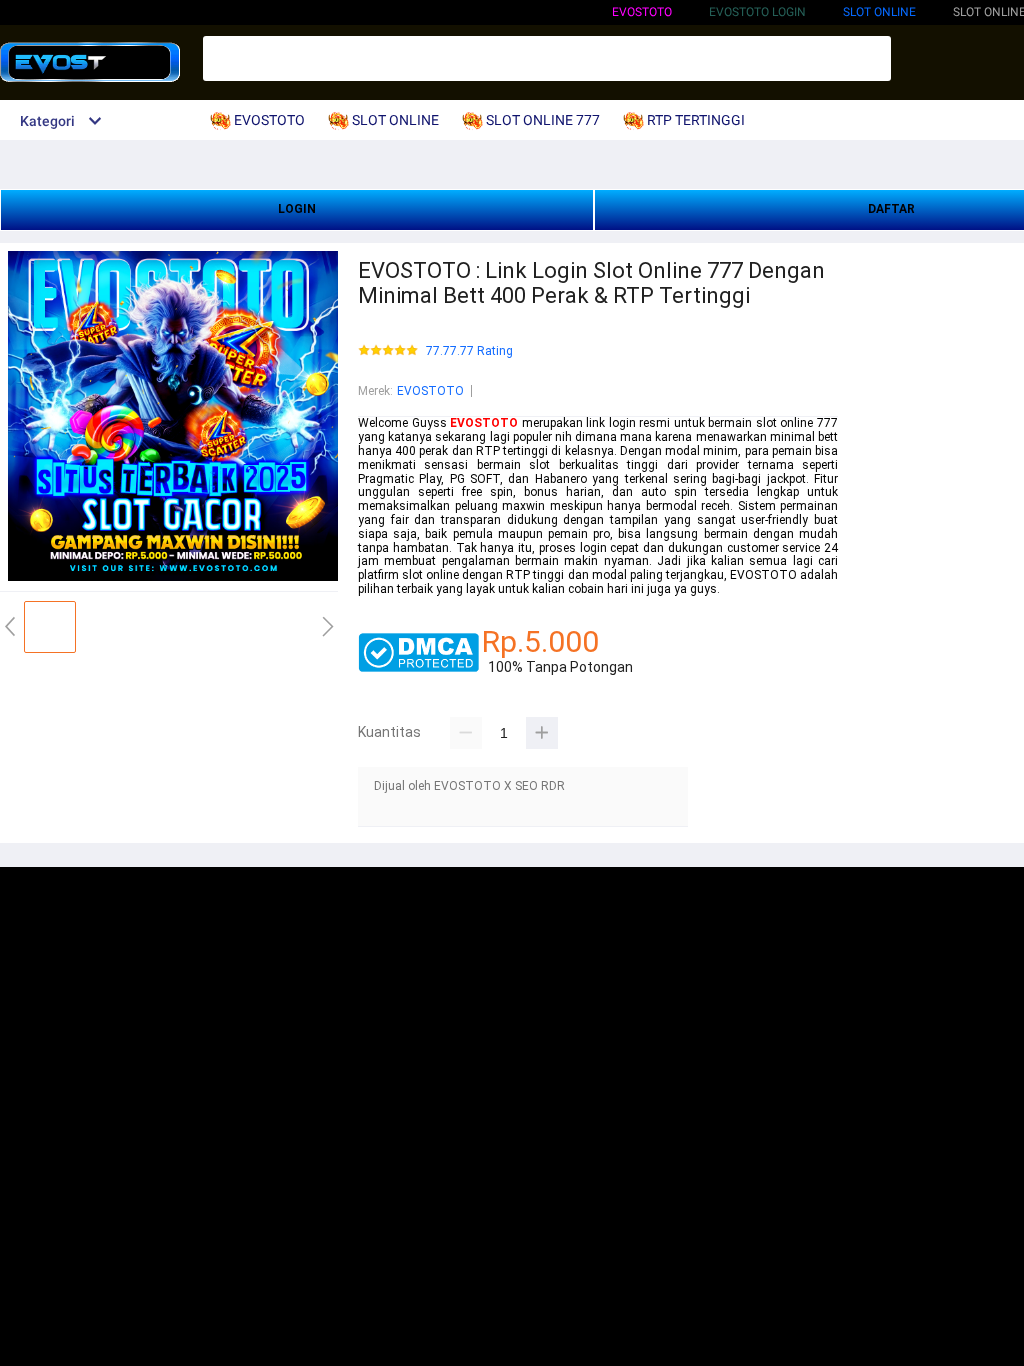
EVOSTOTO (642, 12)
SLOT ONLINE (879, 12)
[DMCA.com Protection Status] (418, 668)
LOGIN (297, 209)
